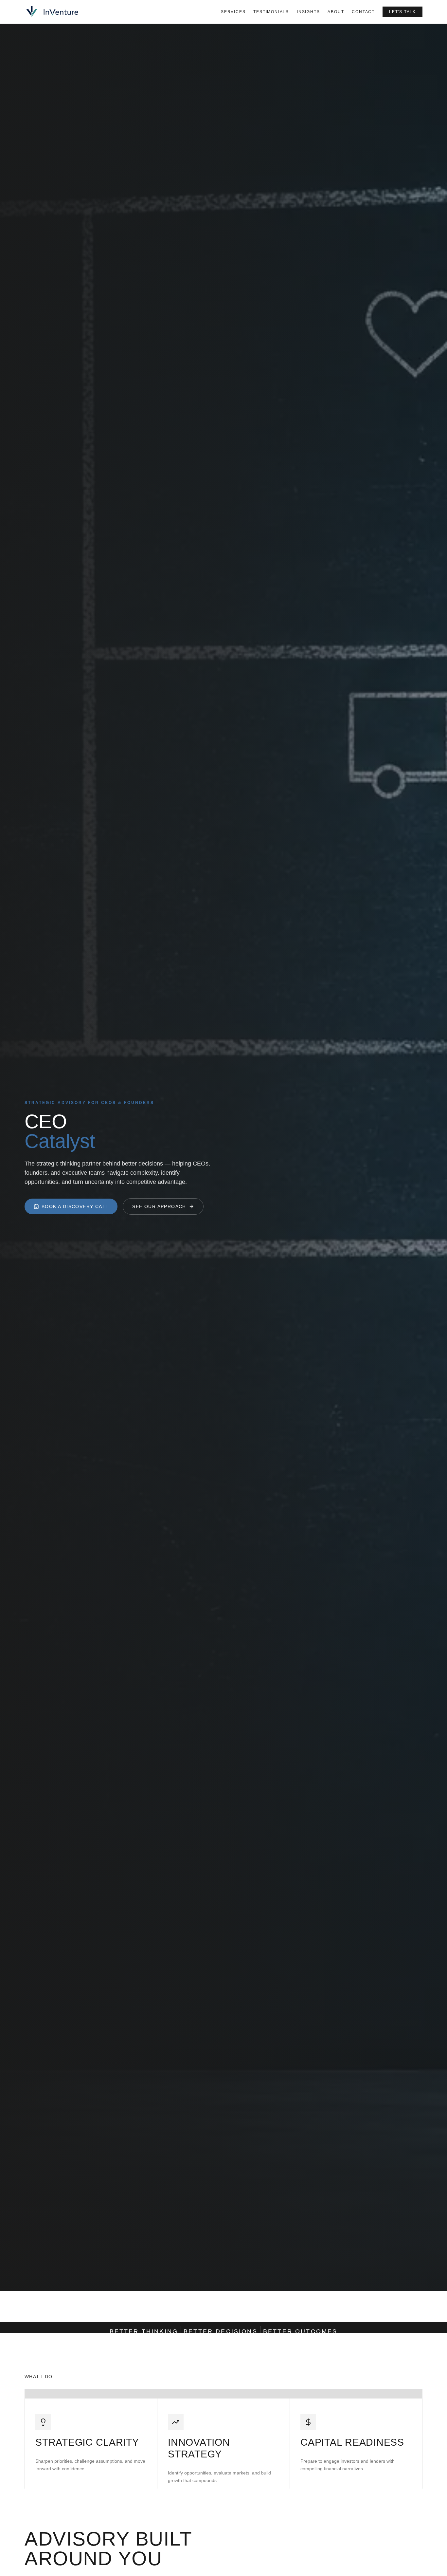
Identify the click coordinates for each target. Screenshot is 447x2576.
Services (233, 12)
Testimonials (271, 12)
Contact (363, 12)
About (336, 12)
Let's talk (402, 12)
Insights (308, 12)
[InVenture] (53, 12)
